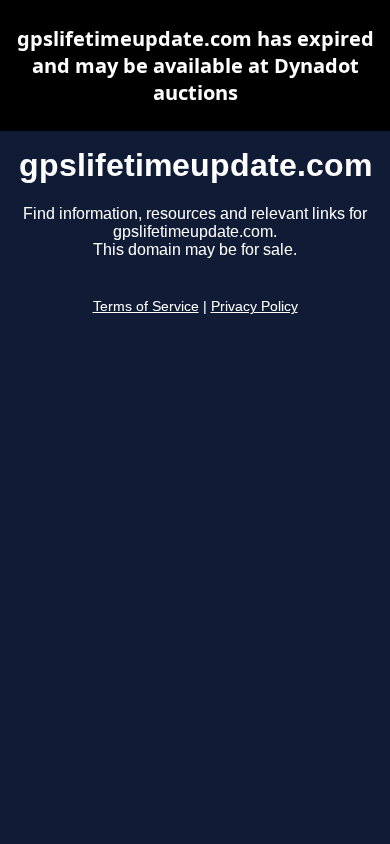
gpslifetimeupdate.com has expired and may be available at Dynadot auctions (195, 65)
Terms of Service (146, 306)
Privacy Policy (254, 306)
